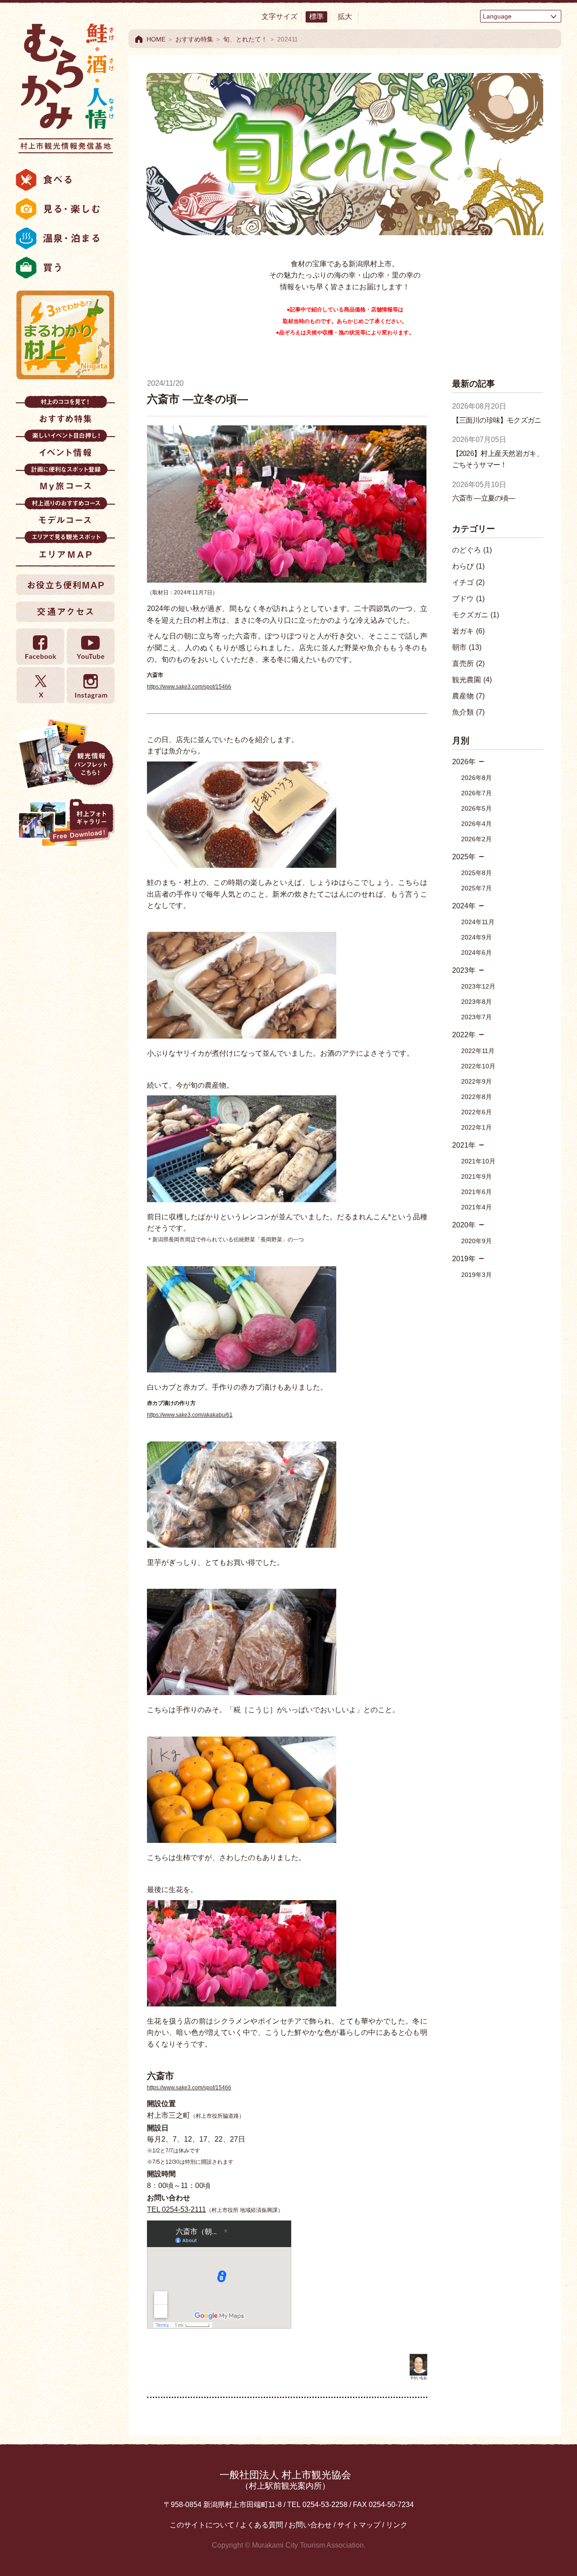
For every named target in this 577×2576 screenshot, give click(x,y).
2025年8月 (476, 873)
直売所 (468, 663)
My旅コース (65, 480)
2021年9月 (476, 1176)
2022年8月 (476, 1097)
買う (65, 268)
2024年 (464, 906)
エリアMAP (65, 548)
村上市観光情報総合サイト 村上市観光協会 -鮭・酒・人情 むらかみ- (65, 86)
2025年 (464, 857)
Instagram (90, 685)
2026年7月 (476, 793)
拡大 (345, 16)
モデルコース (65, 514)
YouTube (90, 647)
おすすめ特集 (65, 413)
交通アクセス (65, 611)
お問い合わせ (310, 2525)
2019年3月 (476, 1275)
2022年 (464, 1035)
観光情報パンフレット (65, 753)
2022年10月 (478, 1066)
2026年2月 (476, 839)
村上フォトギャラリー (65, 824)
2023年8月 (476, 1002)
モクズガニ (476, 615)
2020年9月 (476, 1241)
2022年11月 (478, 1051)
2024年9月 (476, 937)
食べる (65, 180)
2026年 (464, 762)
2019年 (464, 1259)
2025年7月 (476, 888)
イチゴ (468, 582)
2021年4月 (476, 1207)
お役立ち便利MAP (65, 584)
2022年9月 (476, 1081)
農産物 (468, 696)
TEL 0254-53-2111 (176, 2209)
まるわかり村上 (65, 335)
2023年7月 (476, 1017)
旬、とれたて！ (245, 39)
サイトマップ (359, 2525)
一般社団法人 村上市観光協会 (285, 2480)
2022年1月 (476, 1127)
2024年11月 (478, 922)
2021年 (464, 1145)
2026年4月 (476, 824)
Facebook (41, 647)
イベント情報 (65, 446)
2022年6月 (476, 1112)
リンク (397, 2525)
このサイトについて (202, 2525)
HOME (156, 39)
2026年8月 (476, 778)
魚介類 (468, 712)
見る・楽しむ (65, 209)
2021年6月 (476, 1192)
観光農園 (472, 680)
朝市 (467, 647)
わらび (468, 566)
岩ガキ (468, 631)
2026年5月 (476, 808)
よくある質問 (261, 2525)
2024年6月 (476, 953)
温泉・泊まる (65, 238)
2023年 (464, 970)
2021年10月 (478, 1161)
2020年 (464, 1225)
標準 (316, 16)
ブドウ (468, 599)
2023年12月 (478, 986)
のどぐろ (472, 550)
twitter (41, 685)
